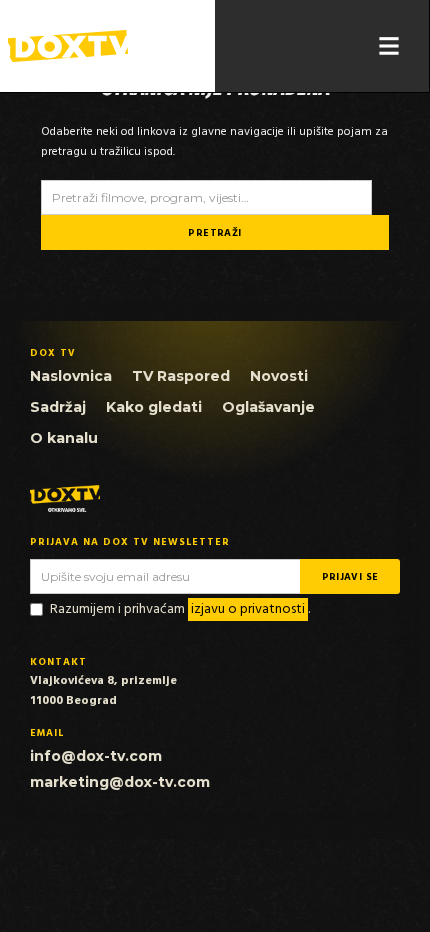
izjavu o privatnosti (248, 609)
